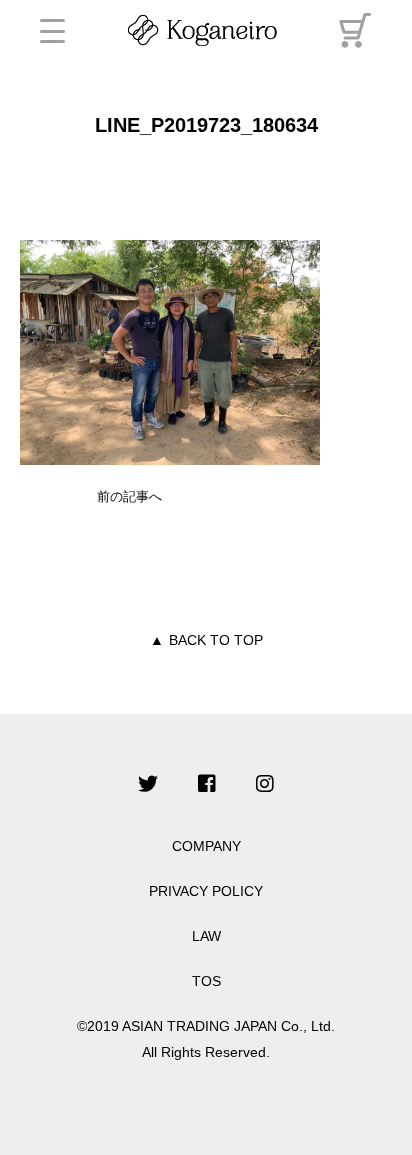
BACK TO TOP (206, 640)
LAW (206, 936)
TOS (206, 981)
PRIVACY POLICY (206, 891)
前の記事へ (129, 496)
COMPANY (206, 846)
